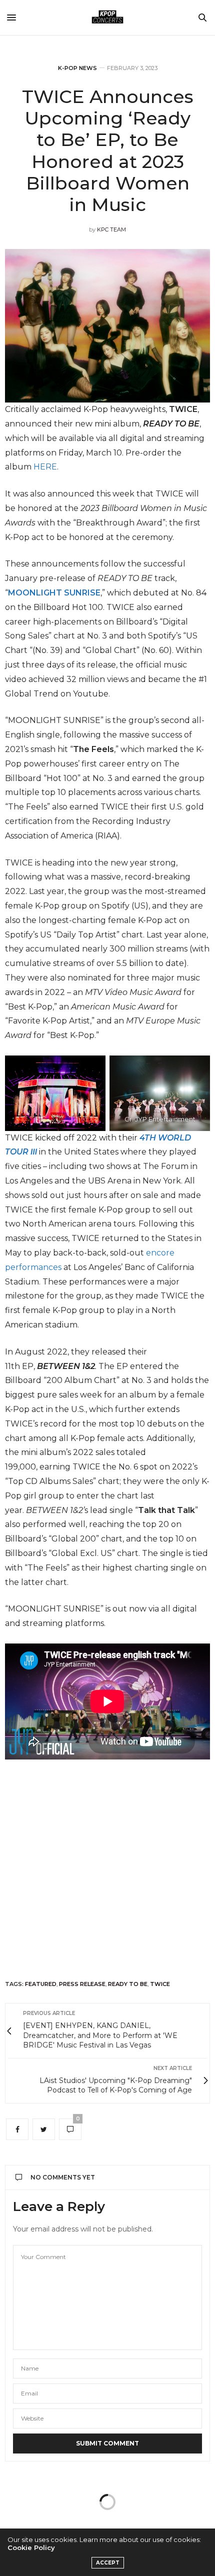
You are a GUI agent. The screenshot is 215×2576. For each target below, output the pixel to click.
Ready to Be (128, 1984)
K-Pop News (77, 68)
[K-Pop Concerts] (107, 17)
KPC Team (111, 229)
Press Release (82, 1984)
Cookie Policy (31, 2547)
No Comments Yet (63, 2177)
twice (160, 1984)
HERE (45, 467)
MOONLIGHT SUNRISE (54, 593)
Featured (41, 1984)
